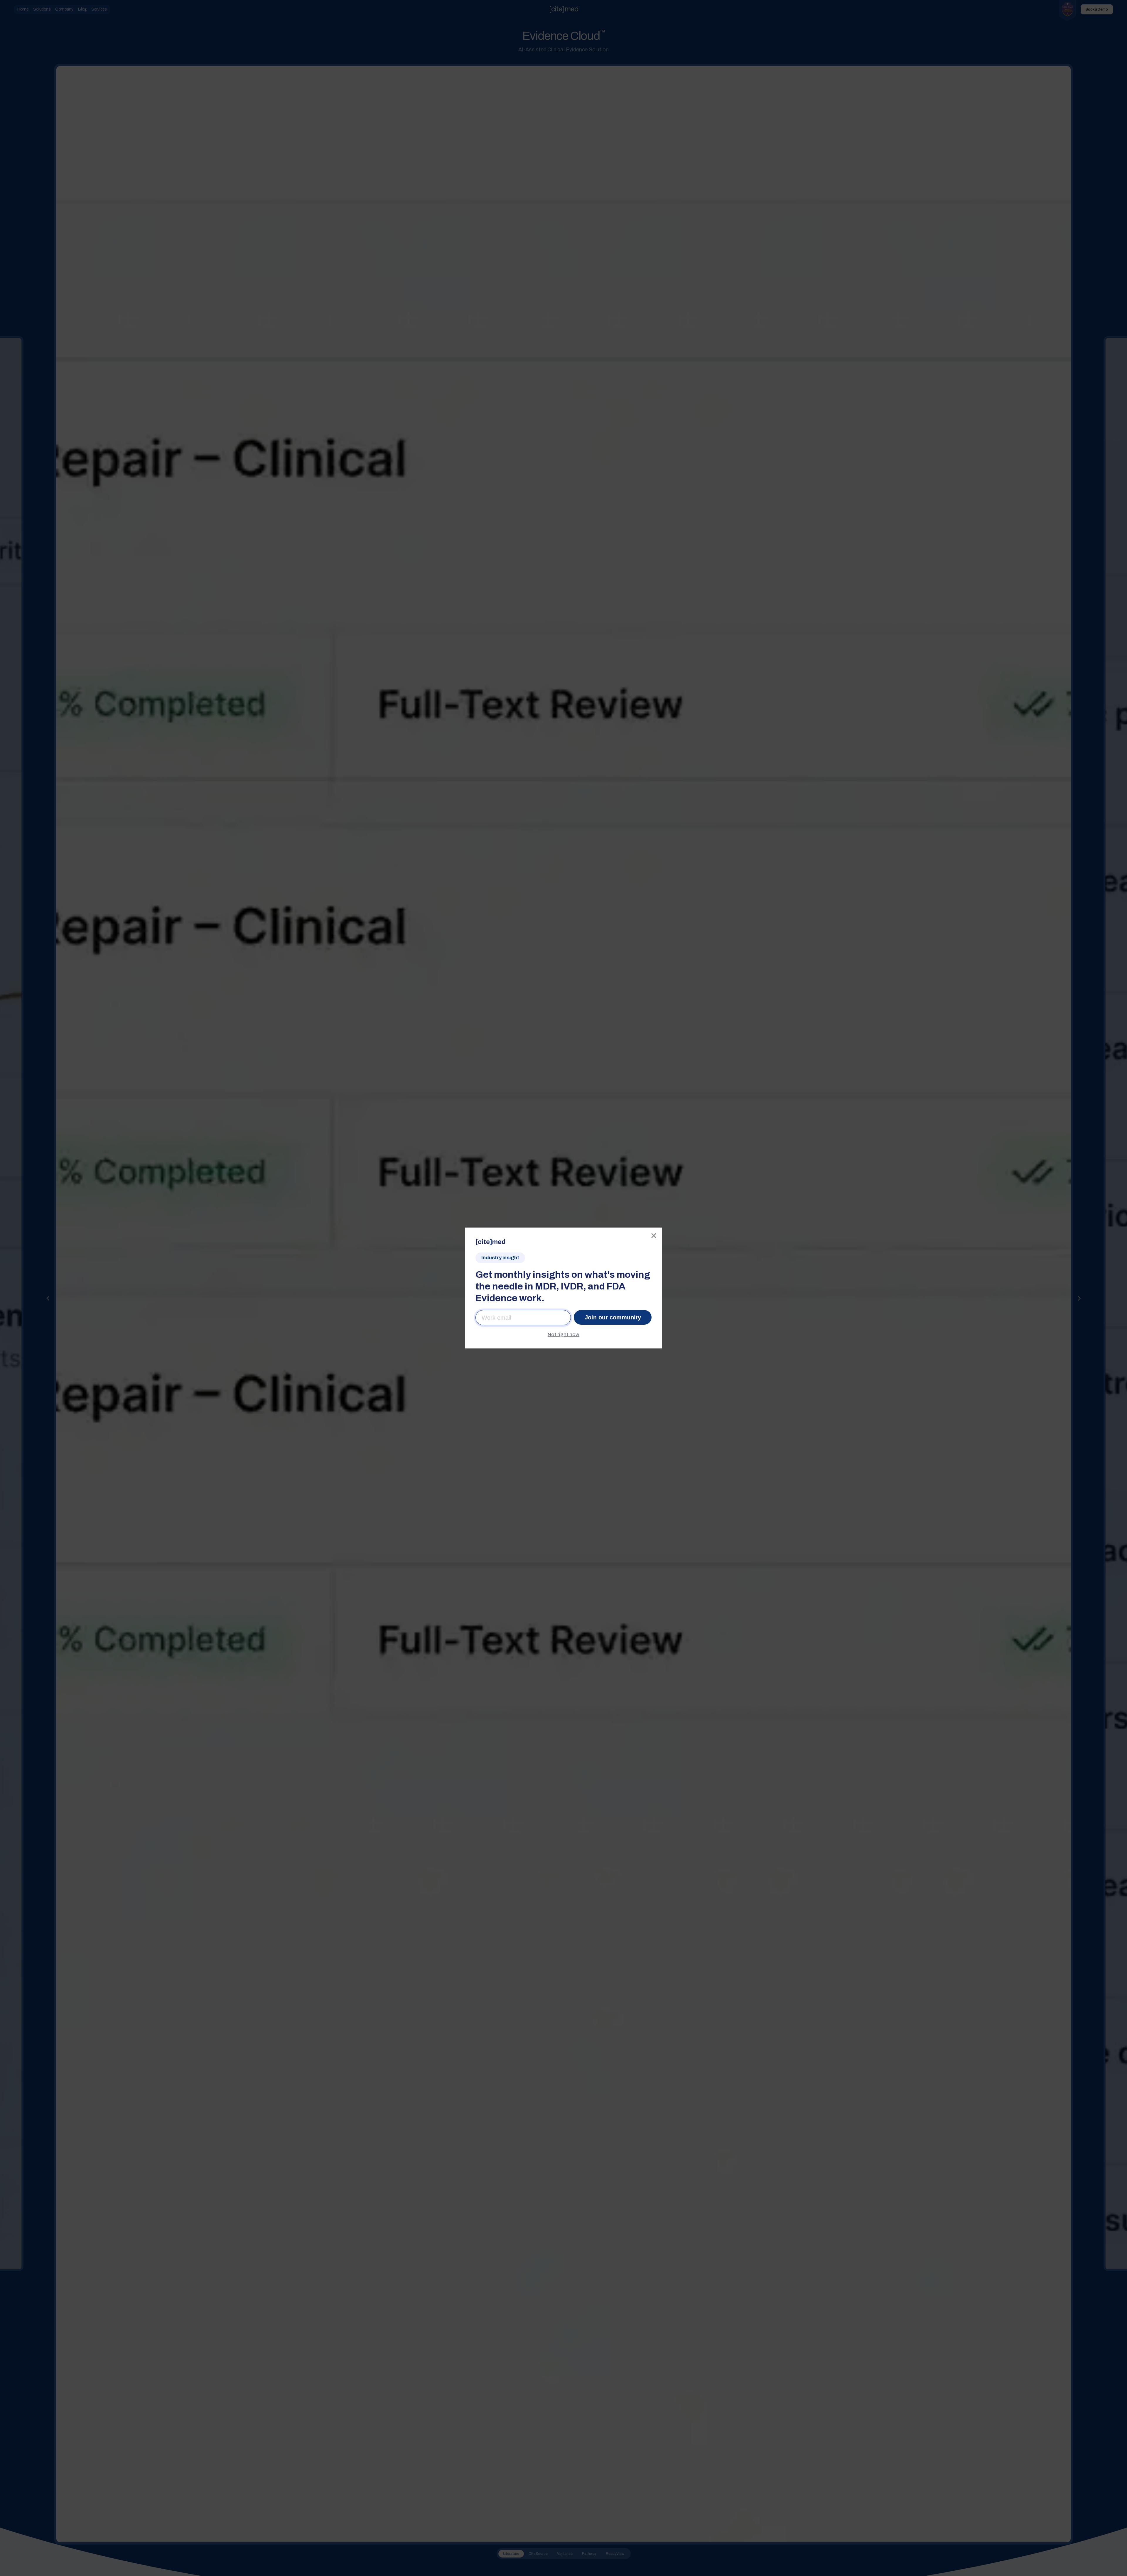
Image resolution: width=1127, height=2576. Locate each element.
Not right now (563, 1335)
